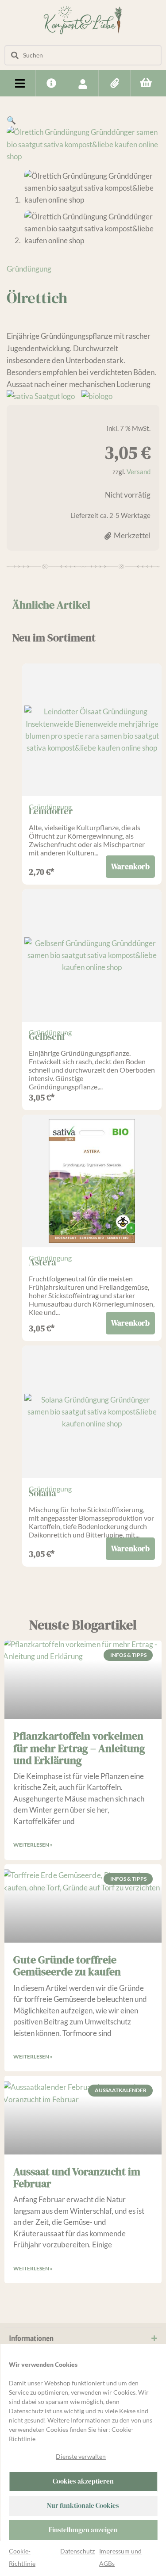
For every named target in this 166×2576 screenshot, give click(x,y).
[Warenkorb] (146, 82)
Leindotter (51, 811)
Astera (42, 1262)
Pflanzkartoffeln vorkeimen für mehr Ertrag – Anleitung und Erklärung (79, 1748)
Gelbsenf (47, 1037)
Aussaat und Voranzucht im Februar (77, 2177)
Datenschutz (77, 2551)
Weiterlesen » (33, 1845)
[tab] (51, 605)
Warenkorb (130, 866)
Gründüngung (29, 269)
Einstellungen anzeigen (83, 2530)
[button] (20, 83)
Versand (139, 471)
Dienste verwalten (81, 2456)
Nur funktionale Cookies (83, 2505)
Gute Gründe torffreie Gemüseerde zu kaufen (67, 1966)
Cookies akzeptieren (83, 2481)
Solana (42, 1493)
